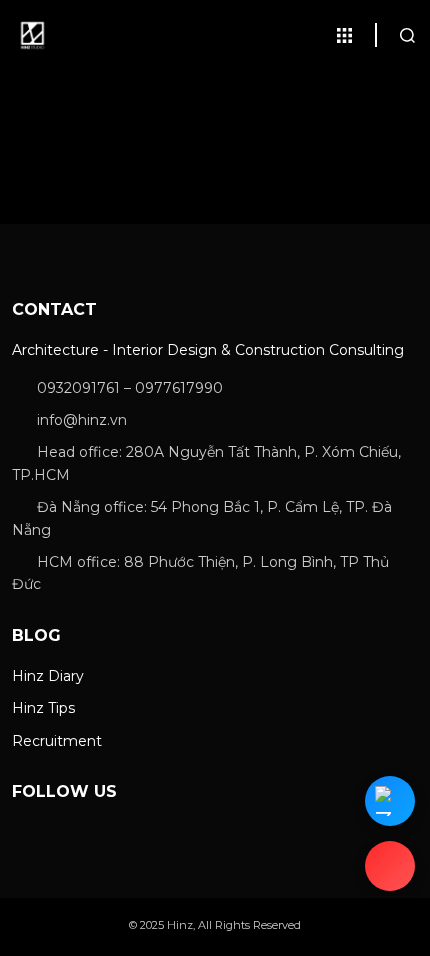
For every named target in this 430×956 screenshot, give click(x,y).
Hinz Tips (43, 708)
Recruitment (57, 741)
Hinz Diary (48, 676)
